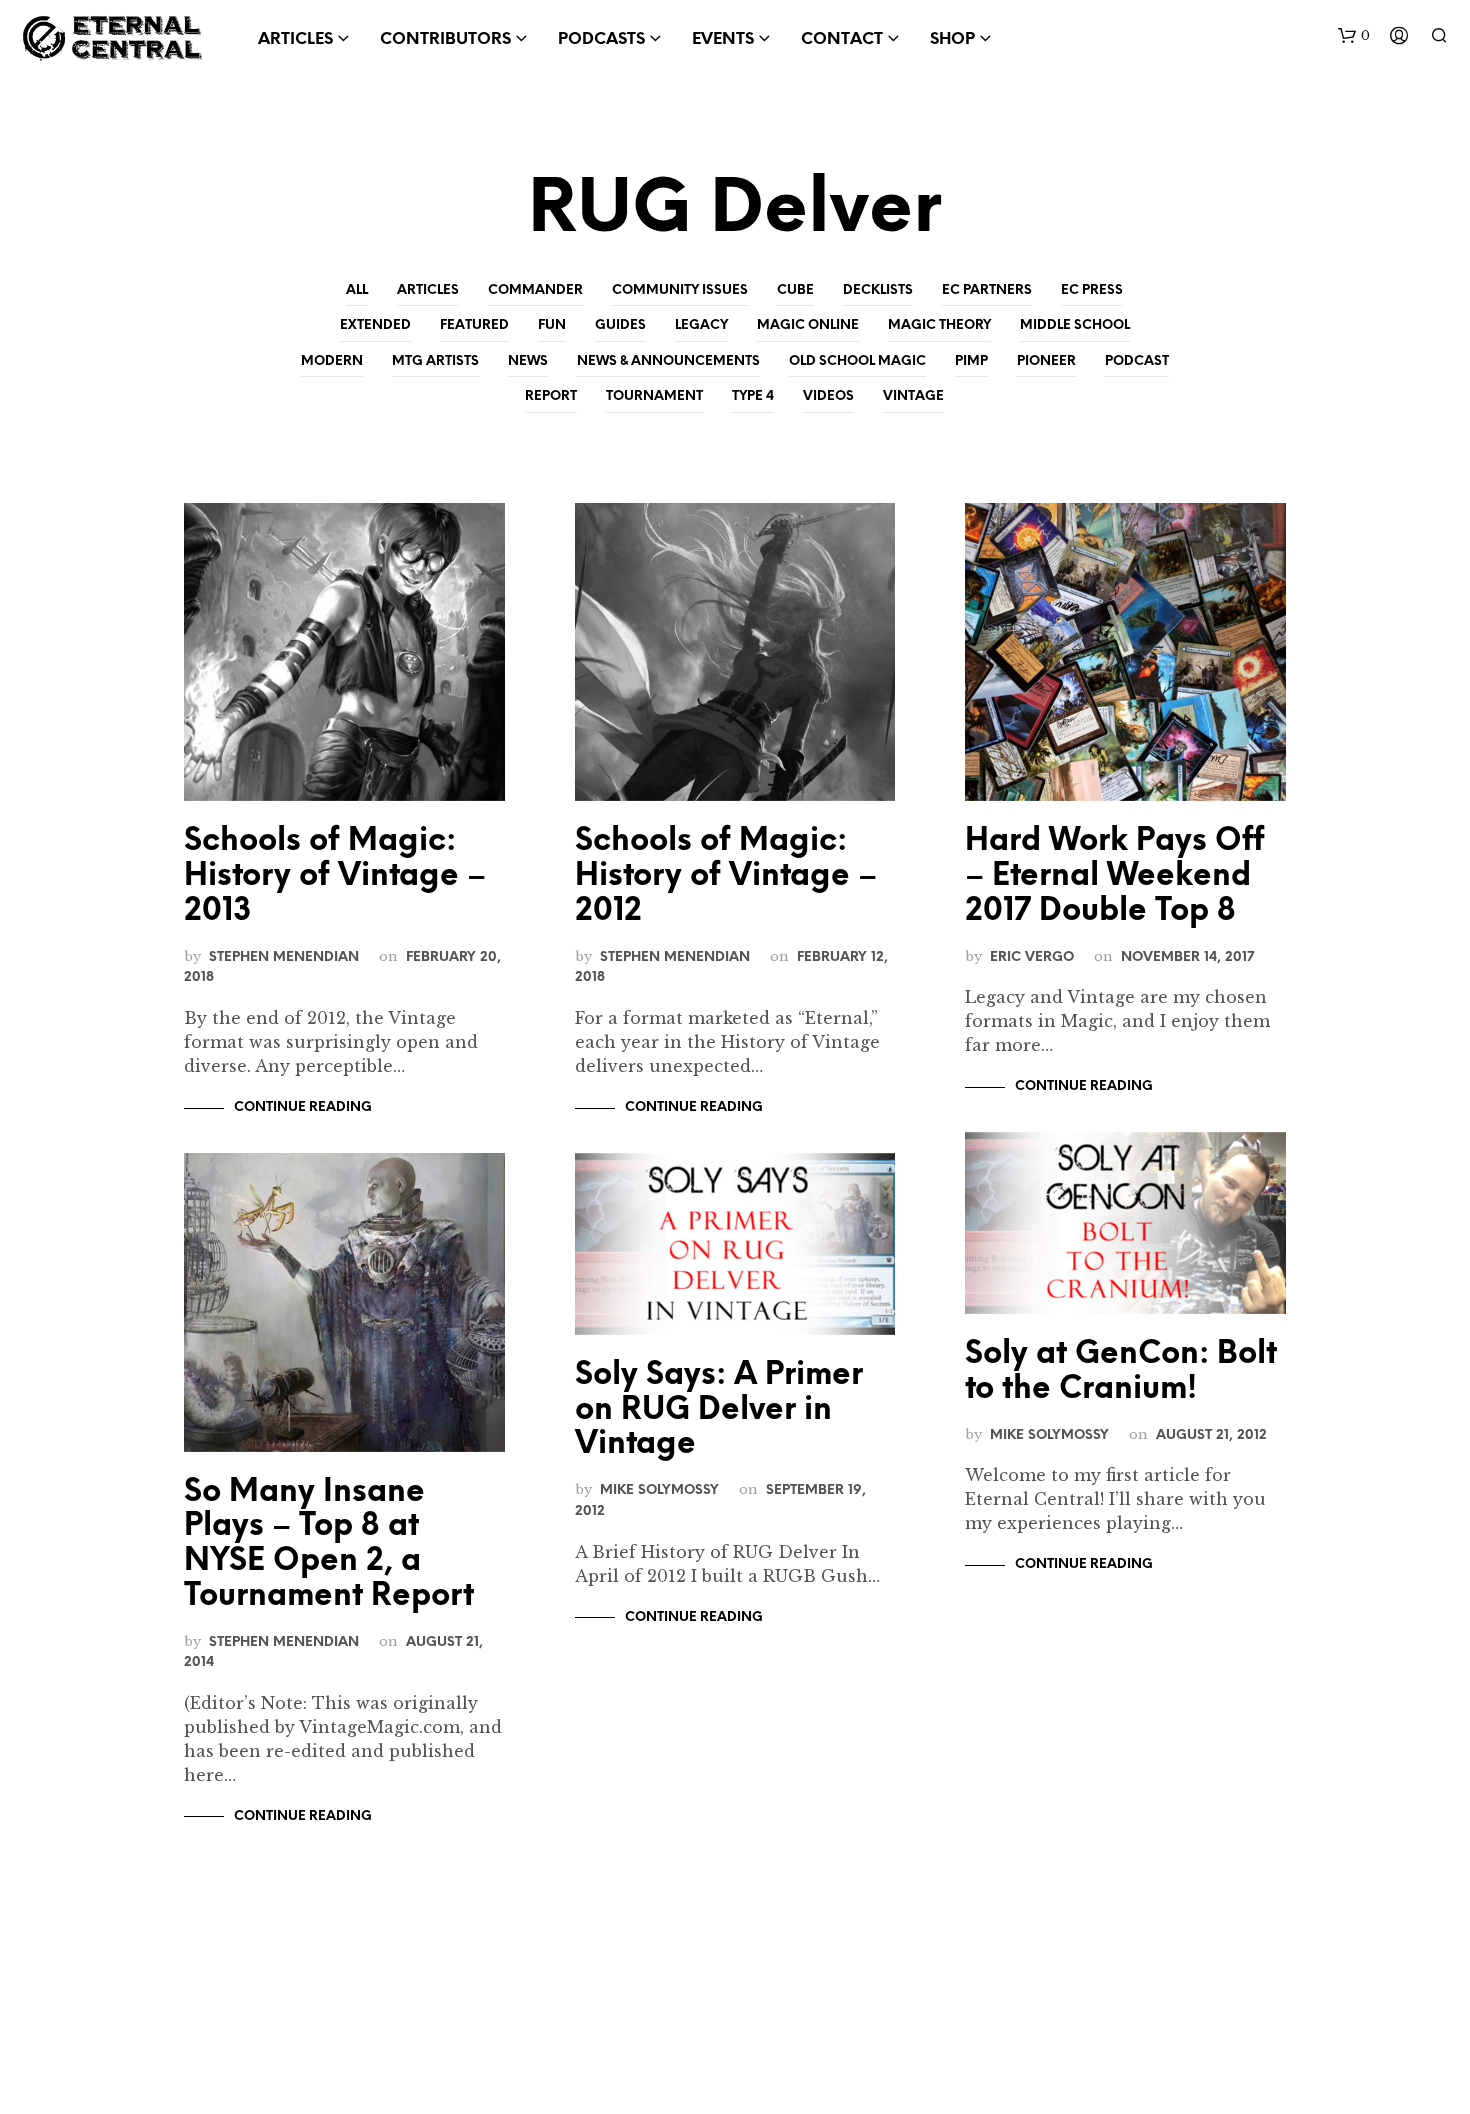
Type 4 (753, 396)
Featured (474, 325)
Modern (332, 361)
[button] (1354, 36)
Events (723, 39)
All (357, 290)
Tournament (654, 396)
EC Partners (987, 290)
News (528, 361)
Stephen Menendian (284, 957)
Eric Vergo (1032, 957)
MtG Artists (435, 361)
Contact (842, 39)
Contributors (445, 39)
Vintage (913, 396)
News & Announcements (668, 361)
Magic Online (808, 325)
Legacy (701, 325)
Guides (620, 325)
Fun (552, 325)
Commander (535, 290)
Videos (828, 396)
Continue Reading (303, 1107)
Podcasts (601, 39)
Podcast (1137, 361)
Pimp (971, 361)
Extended (375, 325)
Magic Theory (939, 325)
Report (551, 396)
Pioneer (1046, 361)
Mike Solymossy (659, 1490)
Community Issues (680, 290)
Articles (428, 290)
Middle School (1075, 325)
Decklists (878, 290)
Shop (952, 39)
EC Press (1092, 290)
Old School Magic (857, 361)
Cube (795, 290)
